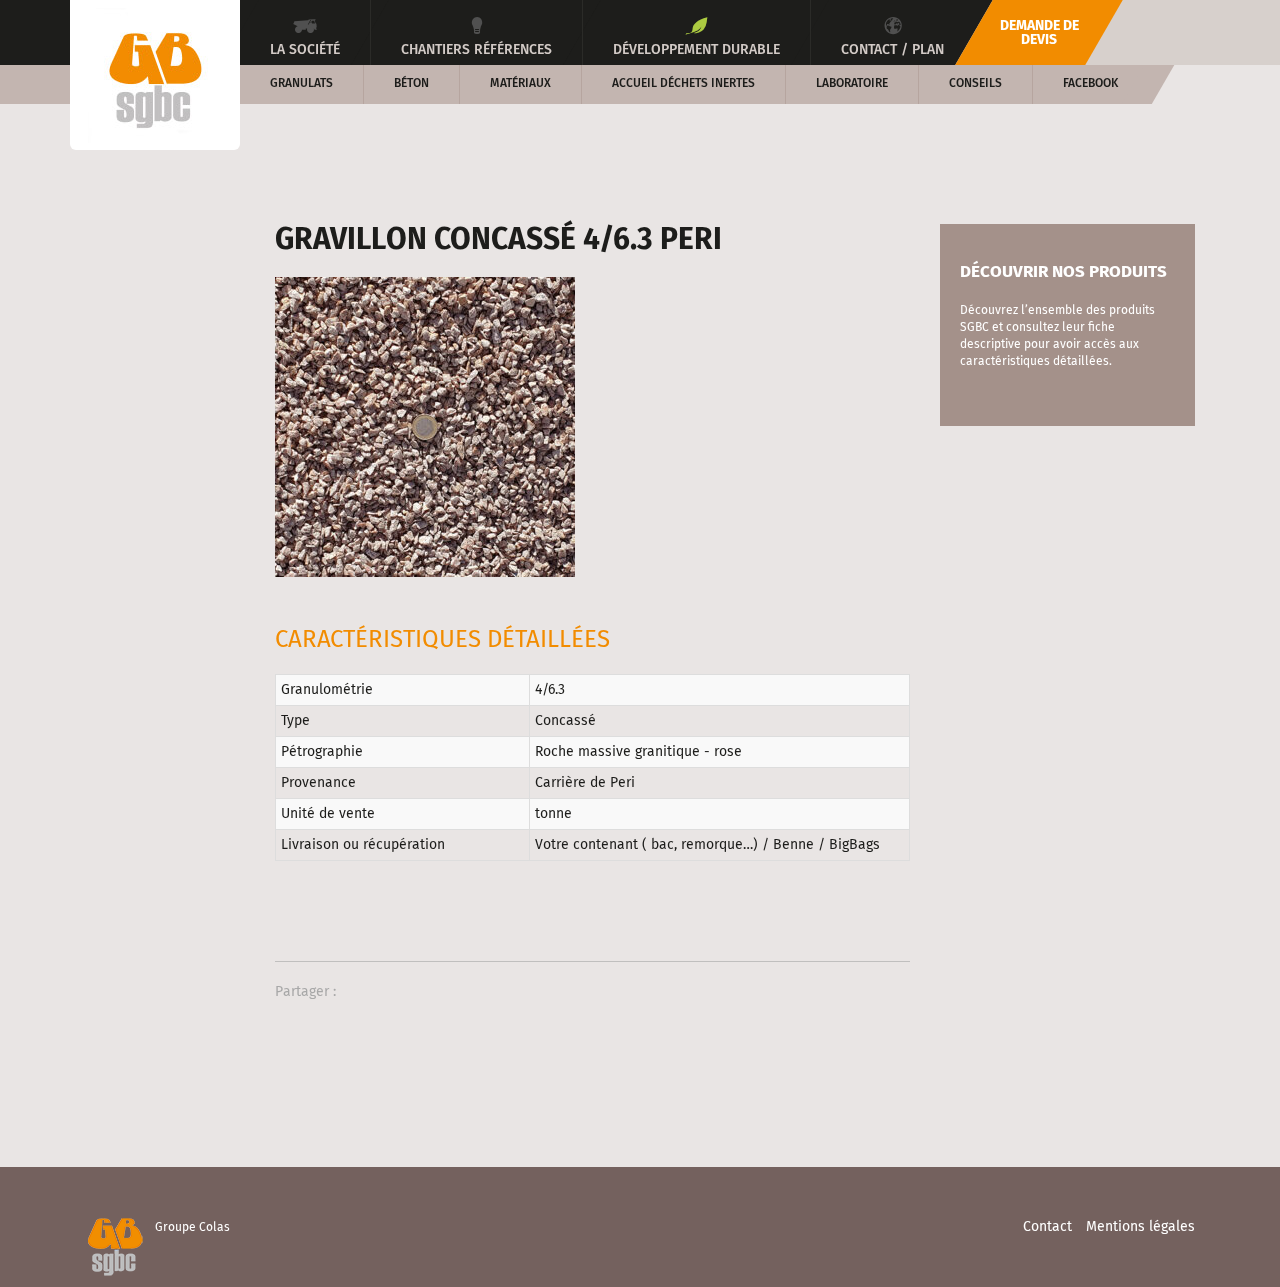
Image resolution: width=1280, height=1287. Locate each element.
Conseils (975, 84)
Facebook (1090, 84)
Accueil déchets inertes (683, 84)
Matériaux (520, 84)
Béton (411, 84)
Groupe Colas (192, 1228)
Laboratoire (852, 84)
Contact (1047, 1227)
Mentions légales (1140, 1227)
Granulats (301, 84)
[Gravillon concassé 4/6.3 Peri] (425, 427)
